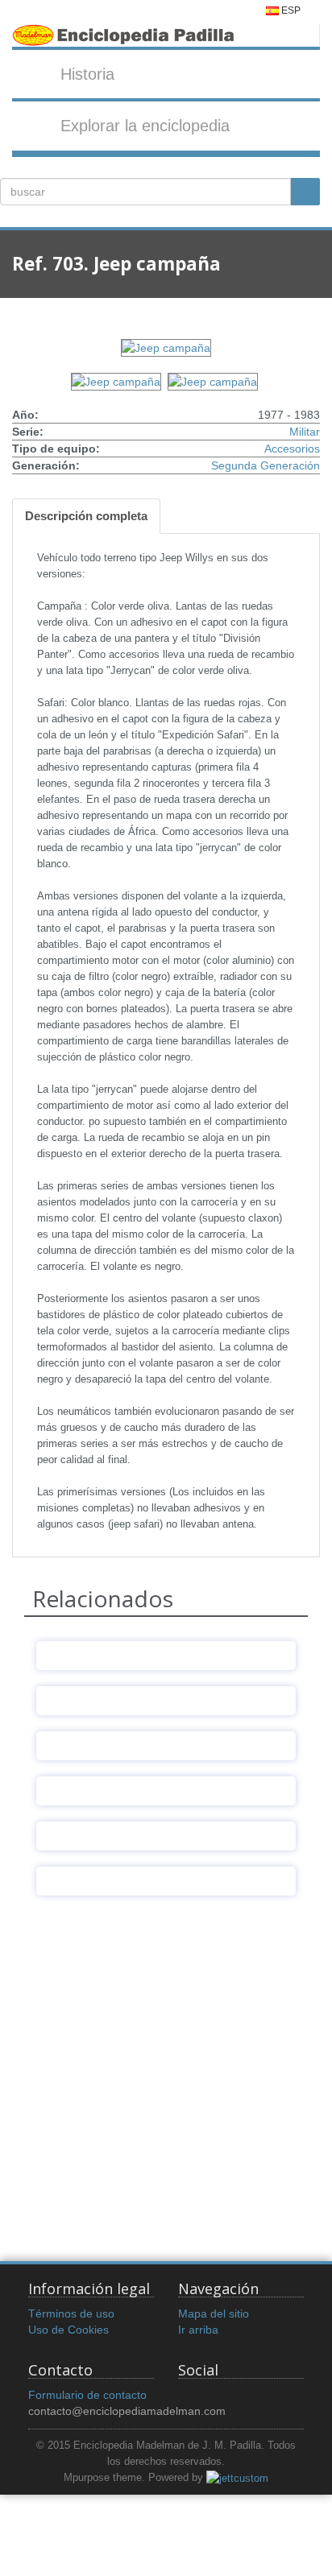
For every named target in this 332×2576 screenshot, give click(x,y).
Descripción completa (86, 516)
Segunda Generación (266, 465)
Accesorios (292, 449)
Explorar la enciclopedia (145, 126)
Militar (305, 432)
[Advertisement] (166, 2078)
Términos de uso (71, 2313)
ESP (290, 10)
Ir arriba (198, 2330)
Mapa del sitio (214, 2313)
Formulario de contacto (87, 2395)
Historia (87, 74)
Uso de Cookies (68, 2330)
